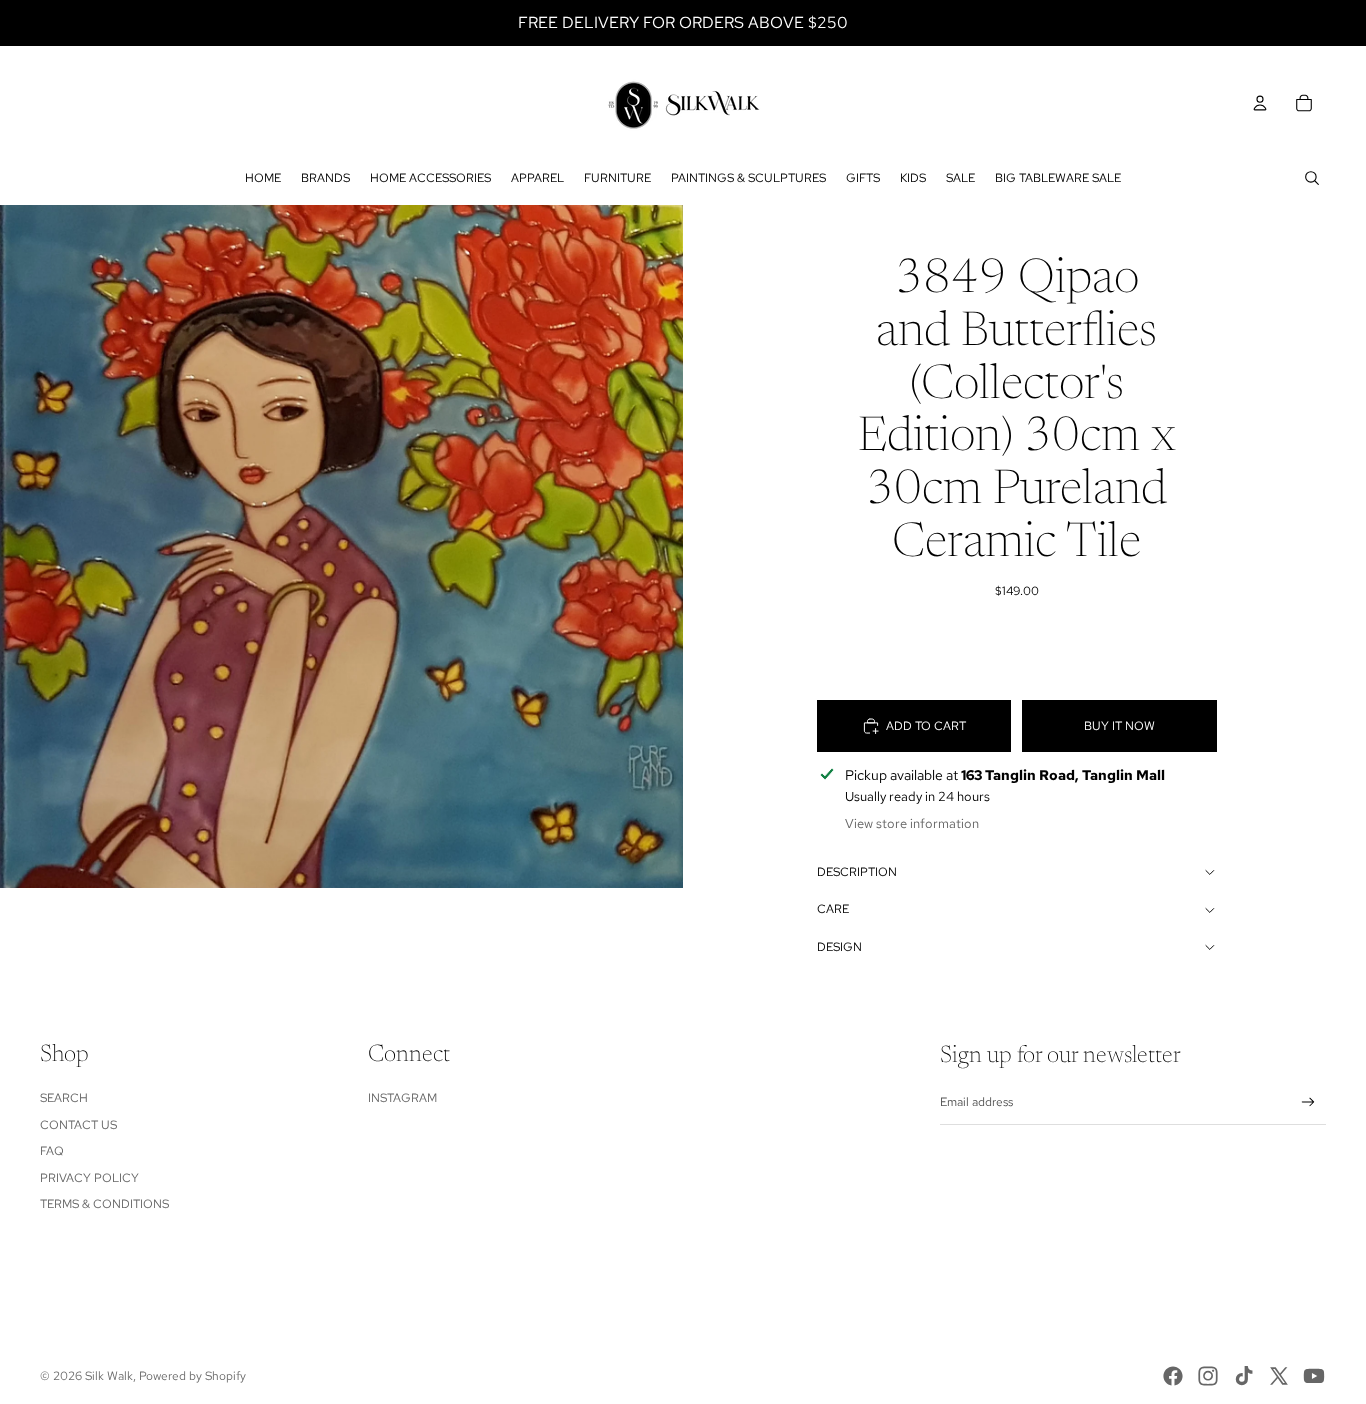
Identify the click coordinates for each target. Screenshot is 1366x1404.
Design (839, 947)
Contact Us (78, 1125)
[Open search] (1312, 178)
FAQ (52, 1151)
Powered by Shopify (192, 1376)
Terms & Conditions (104, 1204)
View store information (912, 823)
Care (833, 909)
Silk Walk (109, 1376)
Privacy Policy (89, 1178)
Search (64, 1098)
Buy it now (1119, 726)
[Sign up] (1308, 1102)
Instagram (402, 1098)
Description (857, 872)
